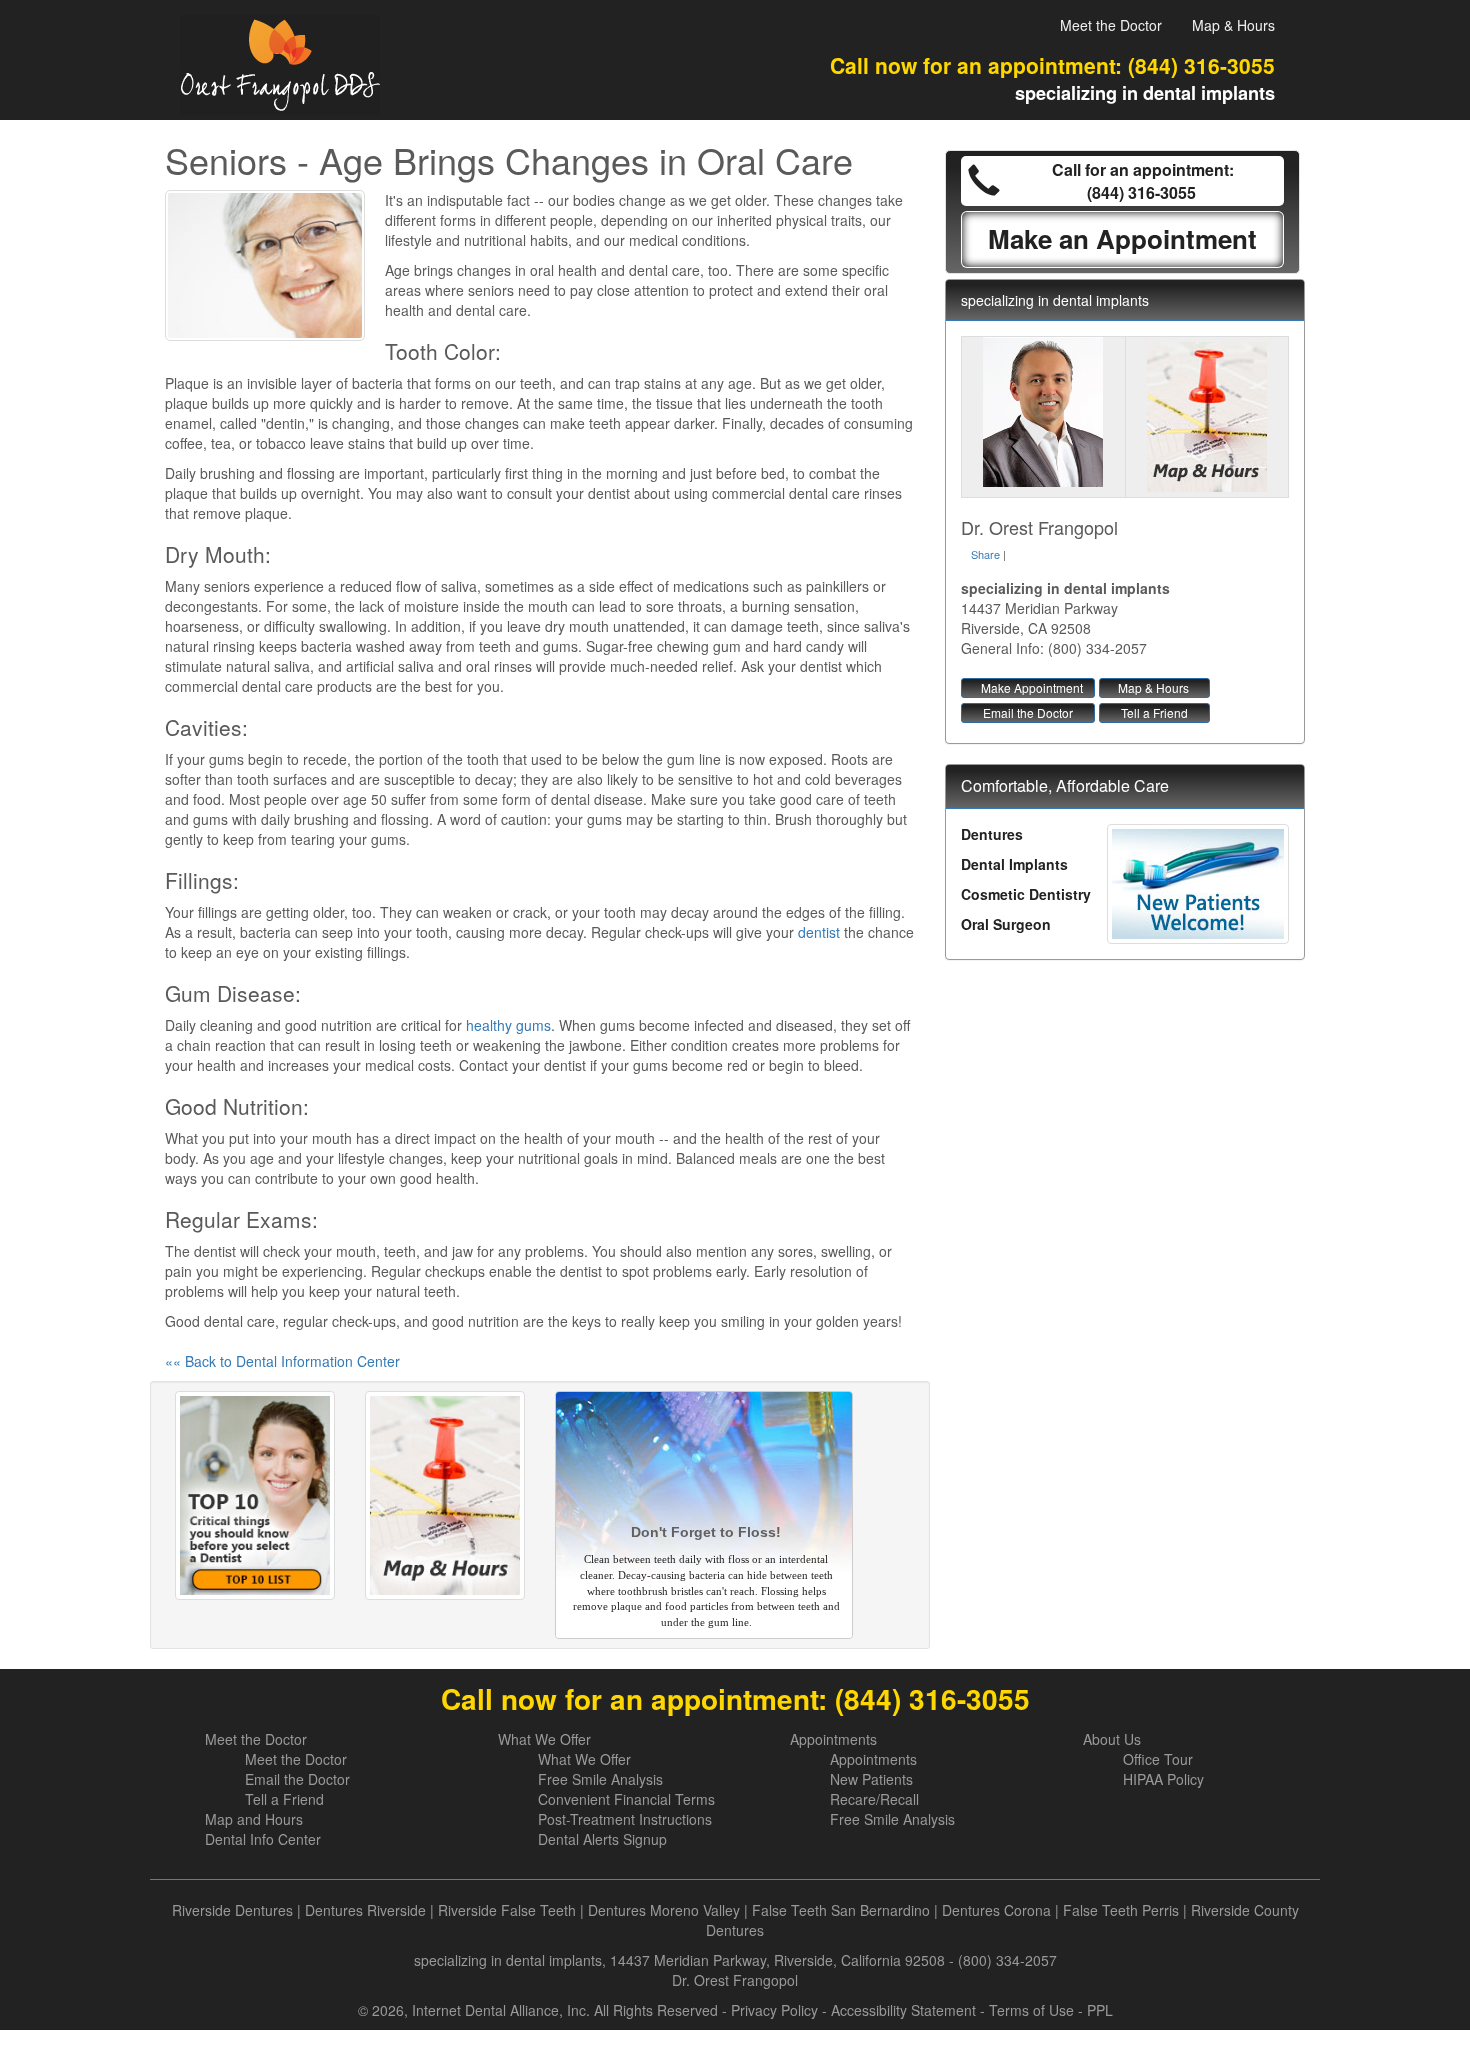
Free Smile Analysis (600, 1779)
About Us (1112, 1739)
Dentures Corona (996, 1910)
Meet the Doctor (1111, 25)
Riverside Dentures (232, 1910)
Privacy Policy (774, 2010)
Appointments (833, 1739)
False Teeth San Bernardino (841, 1910)
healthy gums (508, 1025)
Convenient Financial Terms (626, 1799)
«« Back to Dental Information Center (282, 1361)
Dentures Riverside (365, 1910)
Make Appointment (1032, 687)
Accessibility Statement (903, 2010)
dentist (819, 932)
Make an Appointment (1122, 238)
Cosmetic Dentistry (1026, 894)
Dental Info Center (263, 1839)
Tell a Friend (1154, 712)
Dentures (992, 834)
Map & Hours (1233, 25)
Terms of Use (1031, 2010)
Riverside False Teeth (507, 1910)
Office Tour (1158, 1759)
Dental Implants (1014, 864)
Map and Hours (254, 1819)
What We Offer (544, 1739)
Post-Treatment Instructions (625, 1819)
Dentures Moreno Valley (664, 1910)
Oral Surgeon (1006, 924)
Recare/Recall (874, 1799)
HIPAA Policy (1163, 1779)
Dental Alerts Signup (602, 1839)
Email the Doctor (1028, 712)
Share (985, 554)
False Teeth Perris (1121, 1910)
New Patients (871, 1779)
